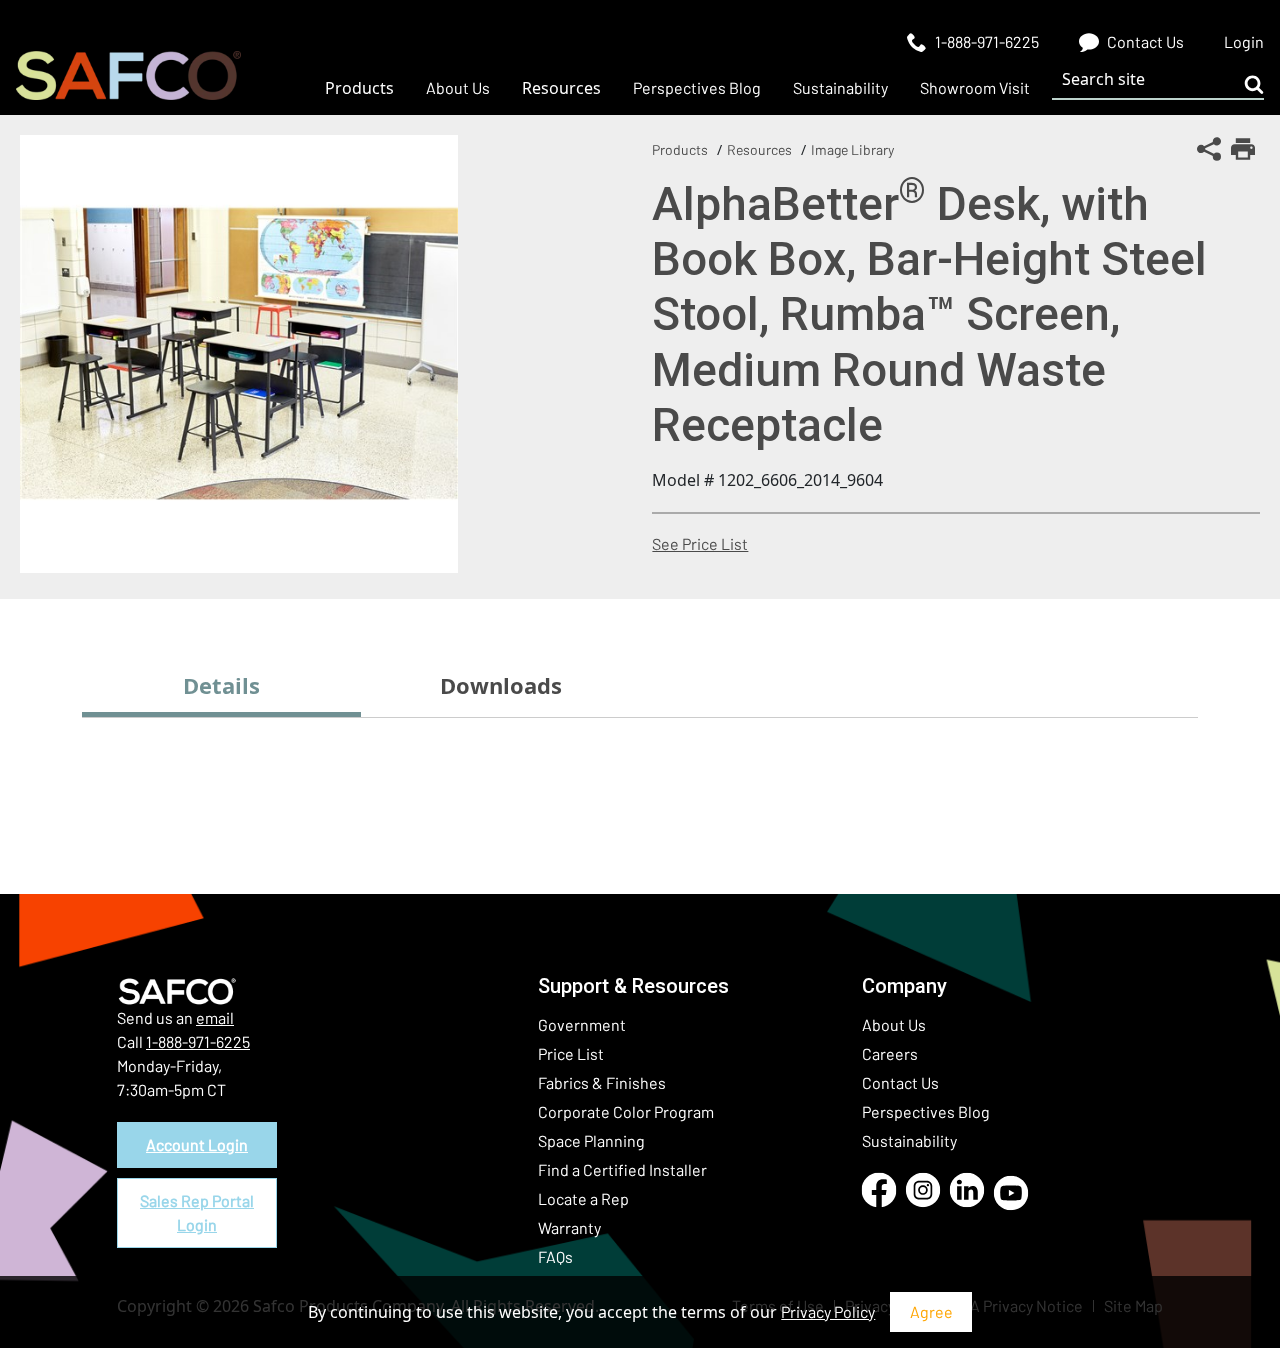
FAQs (555, 1256)
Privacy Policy (828, 1311)
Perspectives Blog (926, 1111)
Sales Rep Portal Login (197, 1212)
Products (680, 149)
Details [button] (221, 685)
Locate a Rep (583, 1198)
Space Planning (591, 1140)
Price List (571, 1053)
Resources (759, 149)
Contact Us (900, 1082)
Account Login (197, 1144)
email (215, 1017)
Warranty (569, 1227)
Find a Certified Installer (622, 1169)
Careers (890, 1053)
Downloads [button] (501, 685)
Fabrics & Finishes (602, 1082)
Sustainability (909, 1140)
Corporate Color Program (626, 1111)
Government (582, 1024)
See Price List (700, 543)
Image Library (852, 149)
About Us (894, 1024)
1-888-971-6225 (198, 1041)
